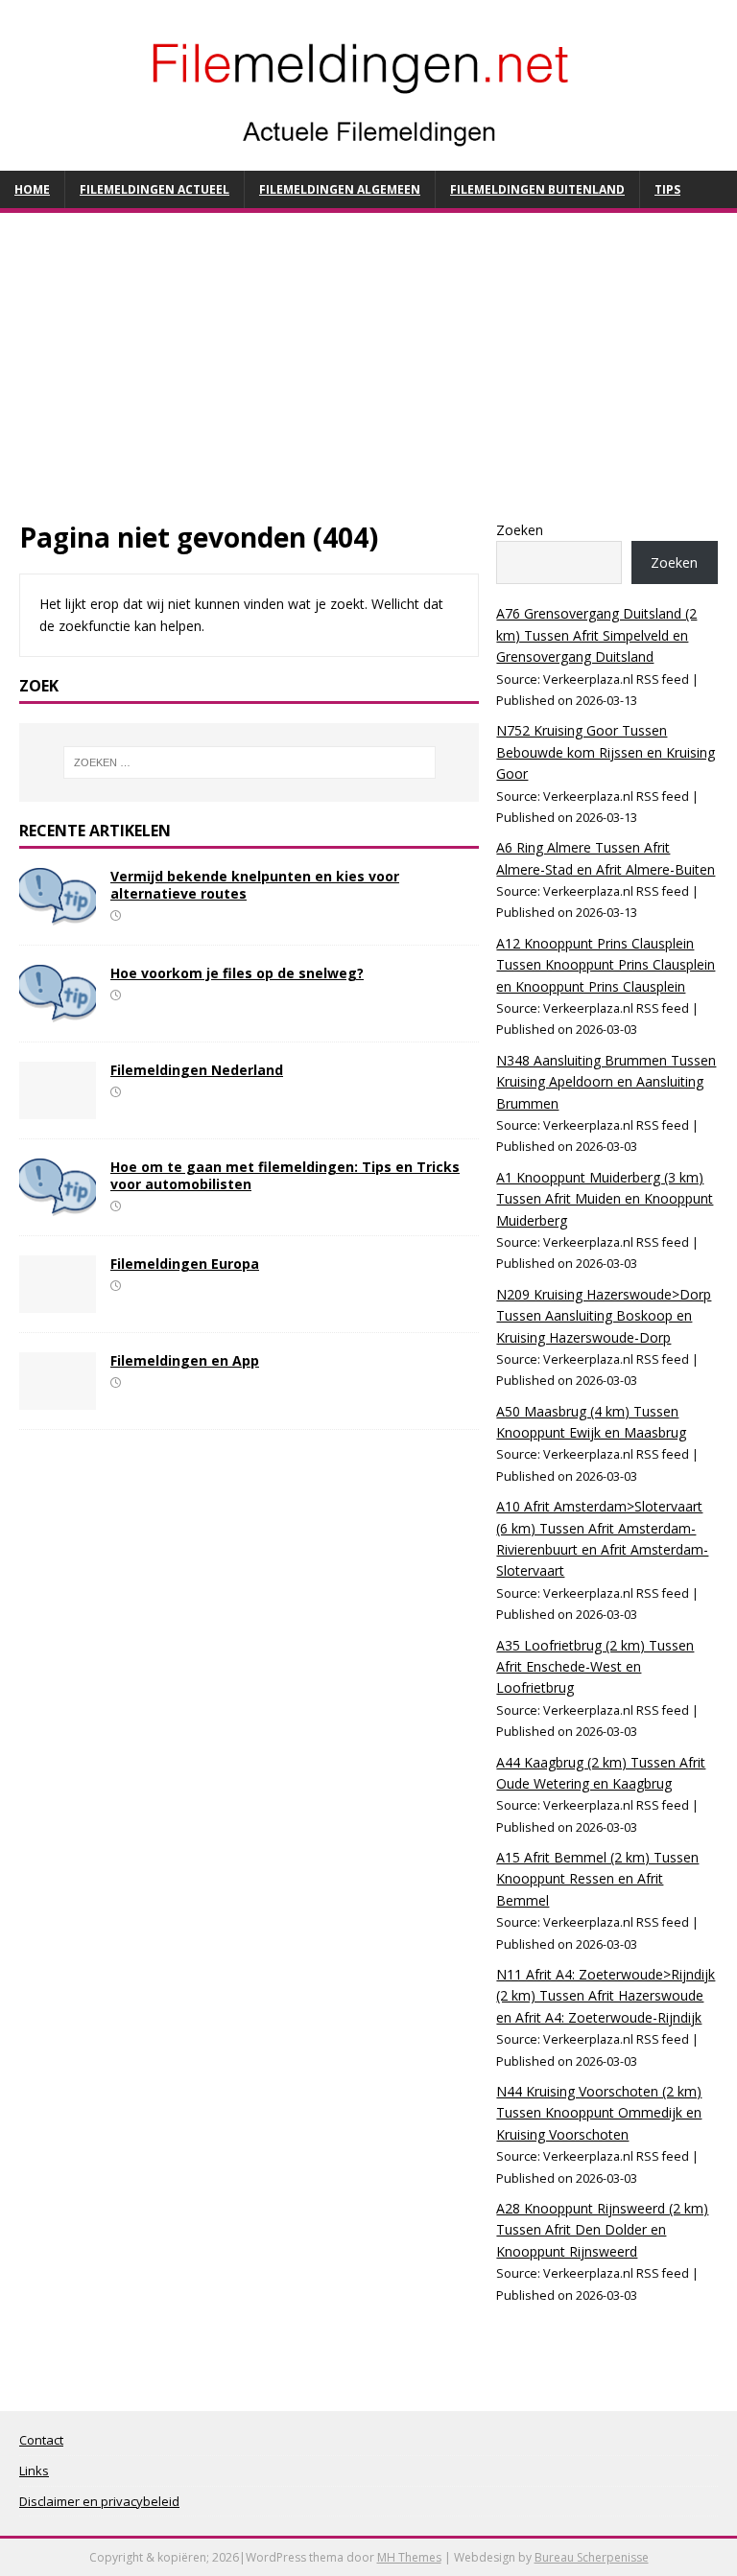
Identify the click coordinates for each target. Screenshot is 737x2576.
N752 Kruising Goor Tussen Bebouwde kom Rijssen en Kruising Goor (606, 752)
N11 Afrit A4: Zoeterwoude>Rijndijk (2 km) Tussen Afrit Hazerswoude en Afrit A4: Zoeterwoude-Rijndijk (606, 1996)
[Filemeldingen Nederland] (58, 1107)
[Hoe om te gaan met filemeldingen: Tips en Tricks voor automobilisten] (58, 1205)
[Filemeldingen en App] (58, 1399)
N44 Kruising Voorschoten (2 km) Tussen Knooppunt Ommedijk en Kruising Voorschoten (599, 2113)
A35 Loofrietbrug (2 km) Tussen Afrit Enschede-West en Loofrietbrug (595, 1667)
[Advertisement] (368, 376)
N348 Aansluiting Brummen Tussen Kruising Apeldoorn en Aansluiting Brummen (606, 1082)
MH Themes (409, 2557)
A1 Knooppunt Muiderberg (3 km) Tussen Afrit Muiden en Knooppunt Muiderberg (605, 1199)
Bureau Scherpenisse (592, 2557)
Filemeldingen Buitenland (537, 189)
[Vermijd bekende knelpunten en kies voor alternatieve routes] (58, 913)
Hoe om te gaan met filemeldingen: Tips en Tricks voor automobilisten (285, 1175)
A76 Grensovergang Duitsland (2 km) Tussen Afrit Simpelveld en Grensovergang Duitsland (596, 635)
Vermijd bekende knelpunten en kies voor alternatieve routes (255, 885)
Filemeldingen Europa (185, 1264)
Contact (41, 2440)
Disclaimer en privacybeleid (99, 2501)
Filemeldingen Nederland (197, 1070)
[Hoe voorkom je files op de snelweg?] (58, 1010)
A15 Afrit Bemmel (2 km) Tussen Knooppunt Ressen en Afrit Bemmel (597, 1879)
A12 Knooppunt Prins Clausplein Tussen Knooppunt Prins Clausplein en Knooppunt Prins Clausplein (606, 965)
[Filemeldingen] (368, 159)
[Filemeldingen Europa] (58, 1302)
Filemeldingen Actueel (155, 189)
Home (32, 189)
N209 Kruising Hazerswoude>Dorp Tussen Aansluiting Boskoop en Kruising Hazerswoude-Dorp (604, 1316)
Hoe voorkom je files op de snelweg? (237, 973)
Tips (667, 189)
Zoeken (520, 530)
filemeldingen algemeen (340, 189)
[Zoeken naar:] (249, 762)
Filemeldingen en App (185, 1360)
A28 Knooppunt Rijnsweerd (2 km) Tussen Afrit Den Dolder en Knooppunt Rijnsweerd (602, 2230)
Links (34, 2471)
